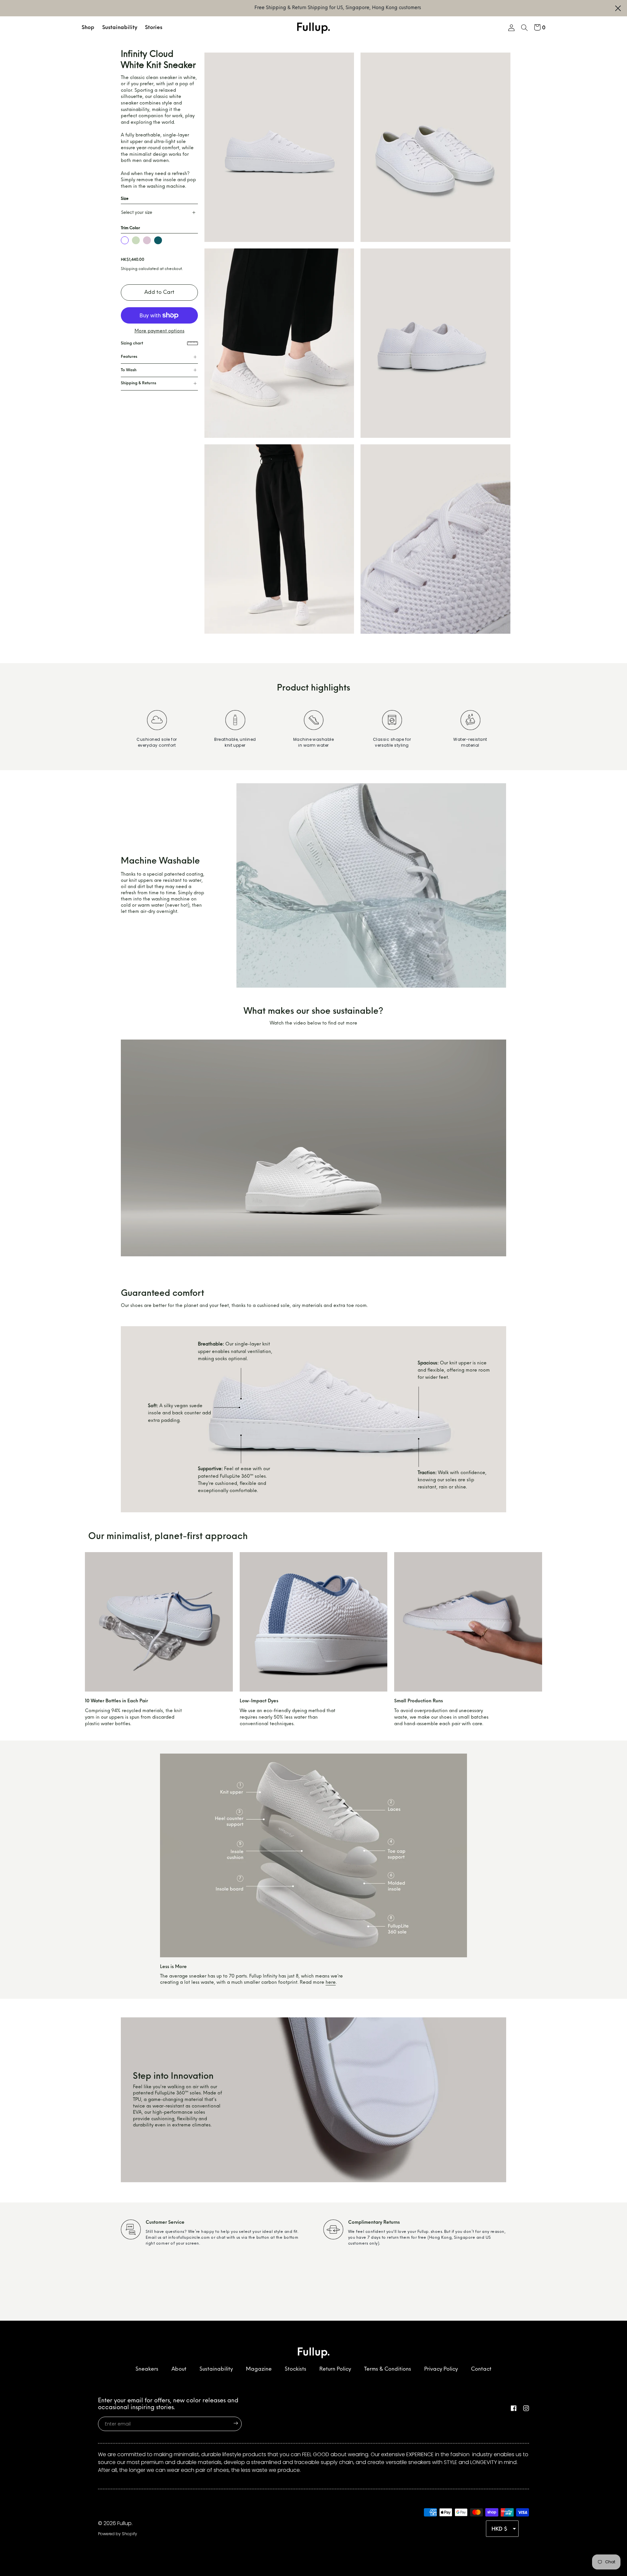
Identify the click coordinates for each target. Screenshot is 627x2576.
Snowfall (125, 240)
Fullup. (125, 2523)
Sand (147, 240)
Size (125, 199)
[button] (524, 29)
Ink (158, 240)
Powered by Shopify (118, 2534)
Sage (136, 240)
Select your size (137, 213)
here (331, 1983)
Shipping (129, 269)
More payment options (160, 331)
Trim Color (130, 228)
